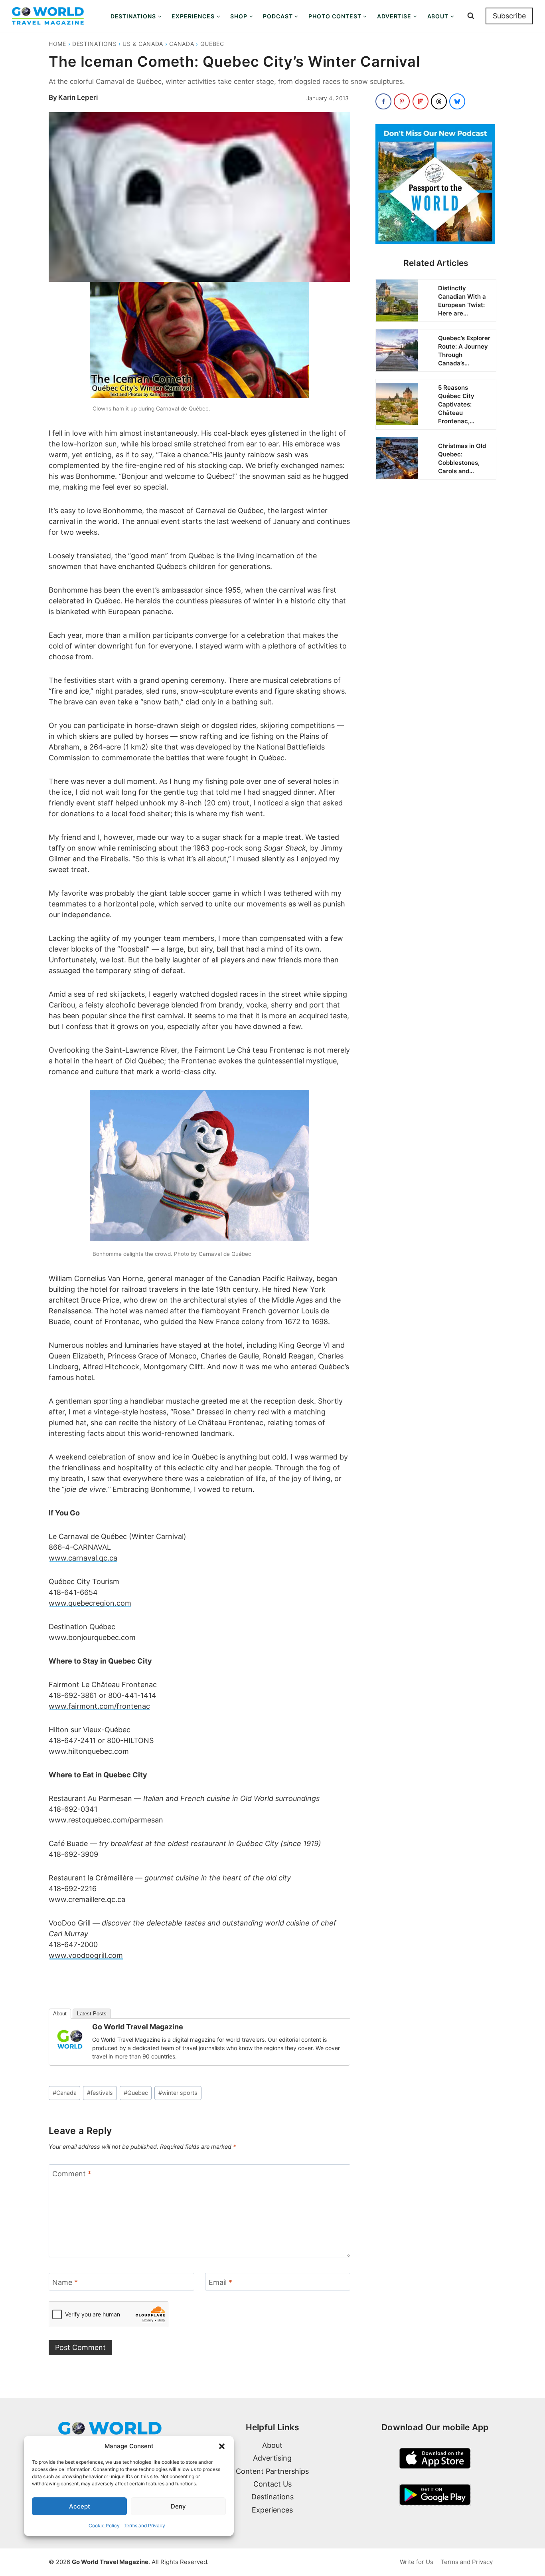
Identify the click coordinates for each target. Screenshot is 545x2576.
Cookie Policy (104, 2525)
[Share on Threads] (439, 101)
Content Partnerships (272, 2471)
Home (57, 44)
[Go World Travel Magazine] (70, 2039)
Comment (72, 2174)
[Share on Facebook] (383, 101)
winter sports (178, 2093)
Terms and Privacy (144, 2525)
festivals (100, 2093)
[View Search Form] (471, 16)
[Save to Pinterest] (402, 101)
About (60, 2014)
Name (65, 2282)
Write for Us (417, 2562)
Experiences (272, 2510)
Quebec (212, 44)
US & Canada (143, 44)
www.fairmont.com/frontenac (99, 1706)
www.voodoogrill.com (86, 1955)
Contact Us (272, 2484)
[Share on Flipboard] (421, 101)
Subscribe (509, 16)
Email (220, 2282)
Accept (80, 2506)
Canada (182, 44)
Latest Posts (92, 2014)
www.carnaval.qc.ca (83, 1558)
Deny (178, 2506)
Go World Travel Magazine (138, 2027)
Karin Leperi (78, 97)
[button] (222, 2446)
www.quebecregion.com (90, 1603)
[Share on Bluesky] (457, 101)
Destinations (94, 44)
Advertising (272, 2458)
